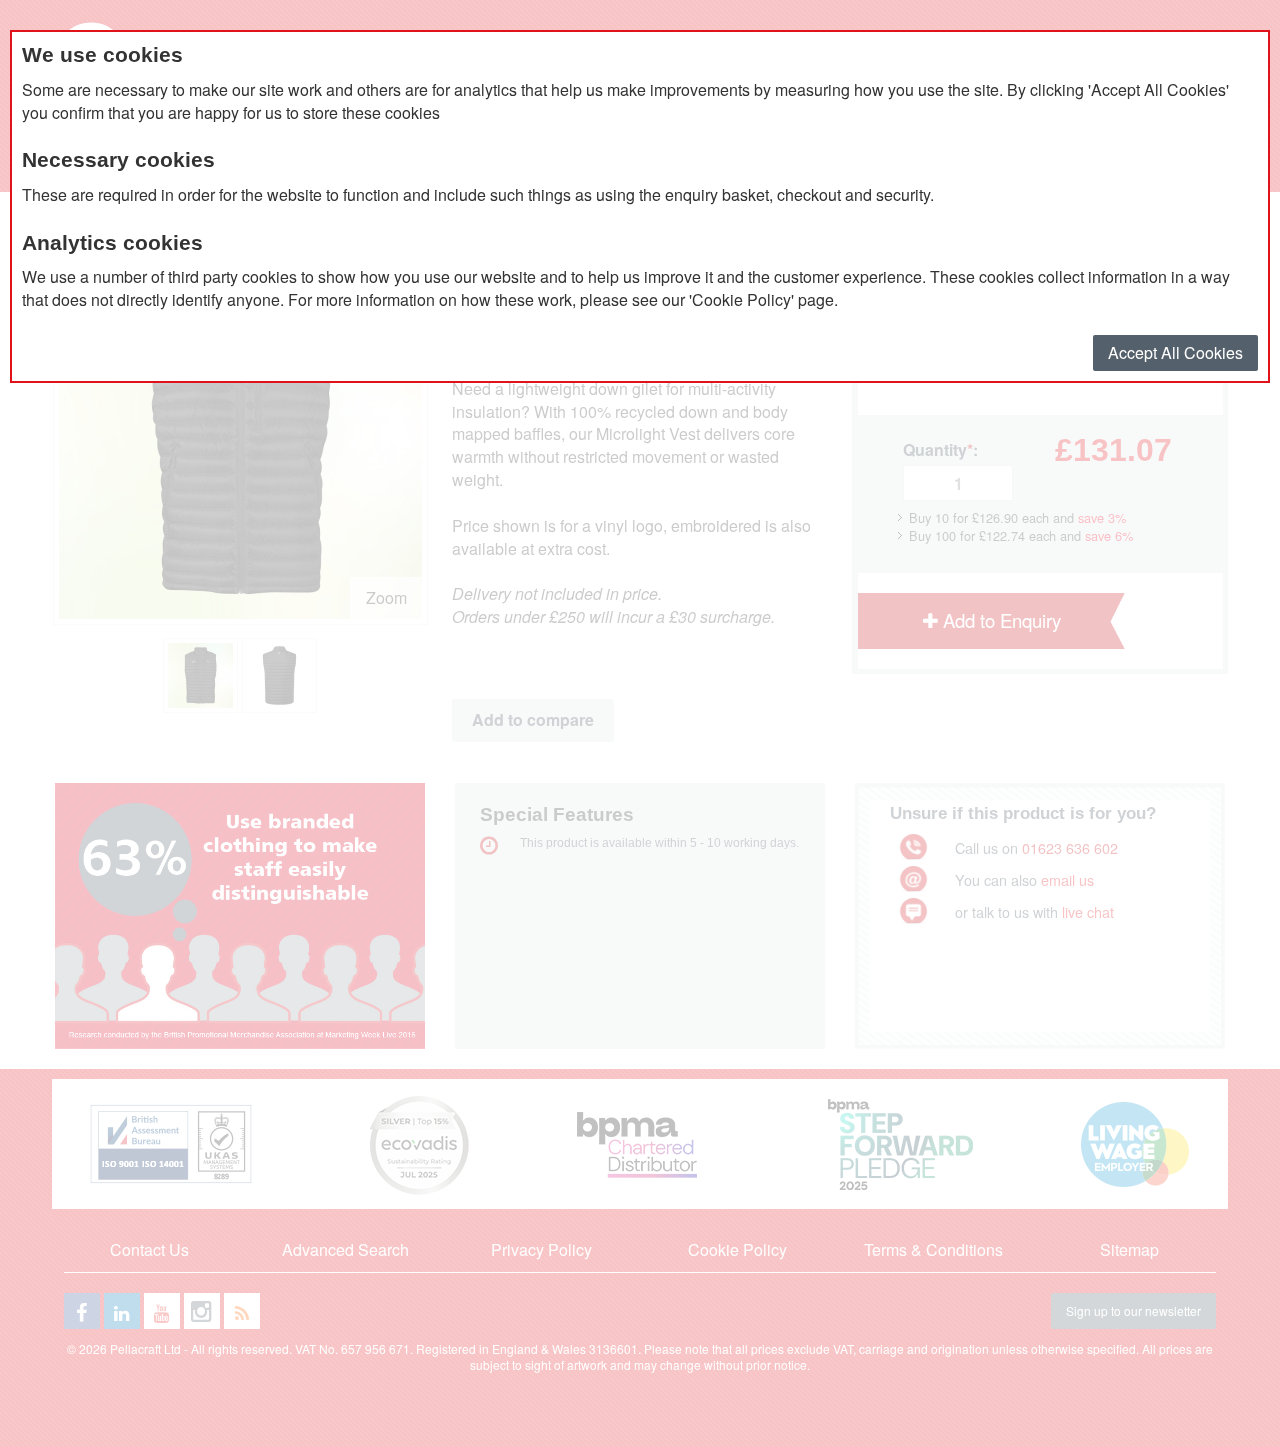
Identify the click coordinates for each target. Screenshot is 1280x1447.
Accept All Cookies (1175, 352)
